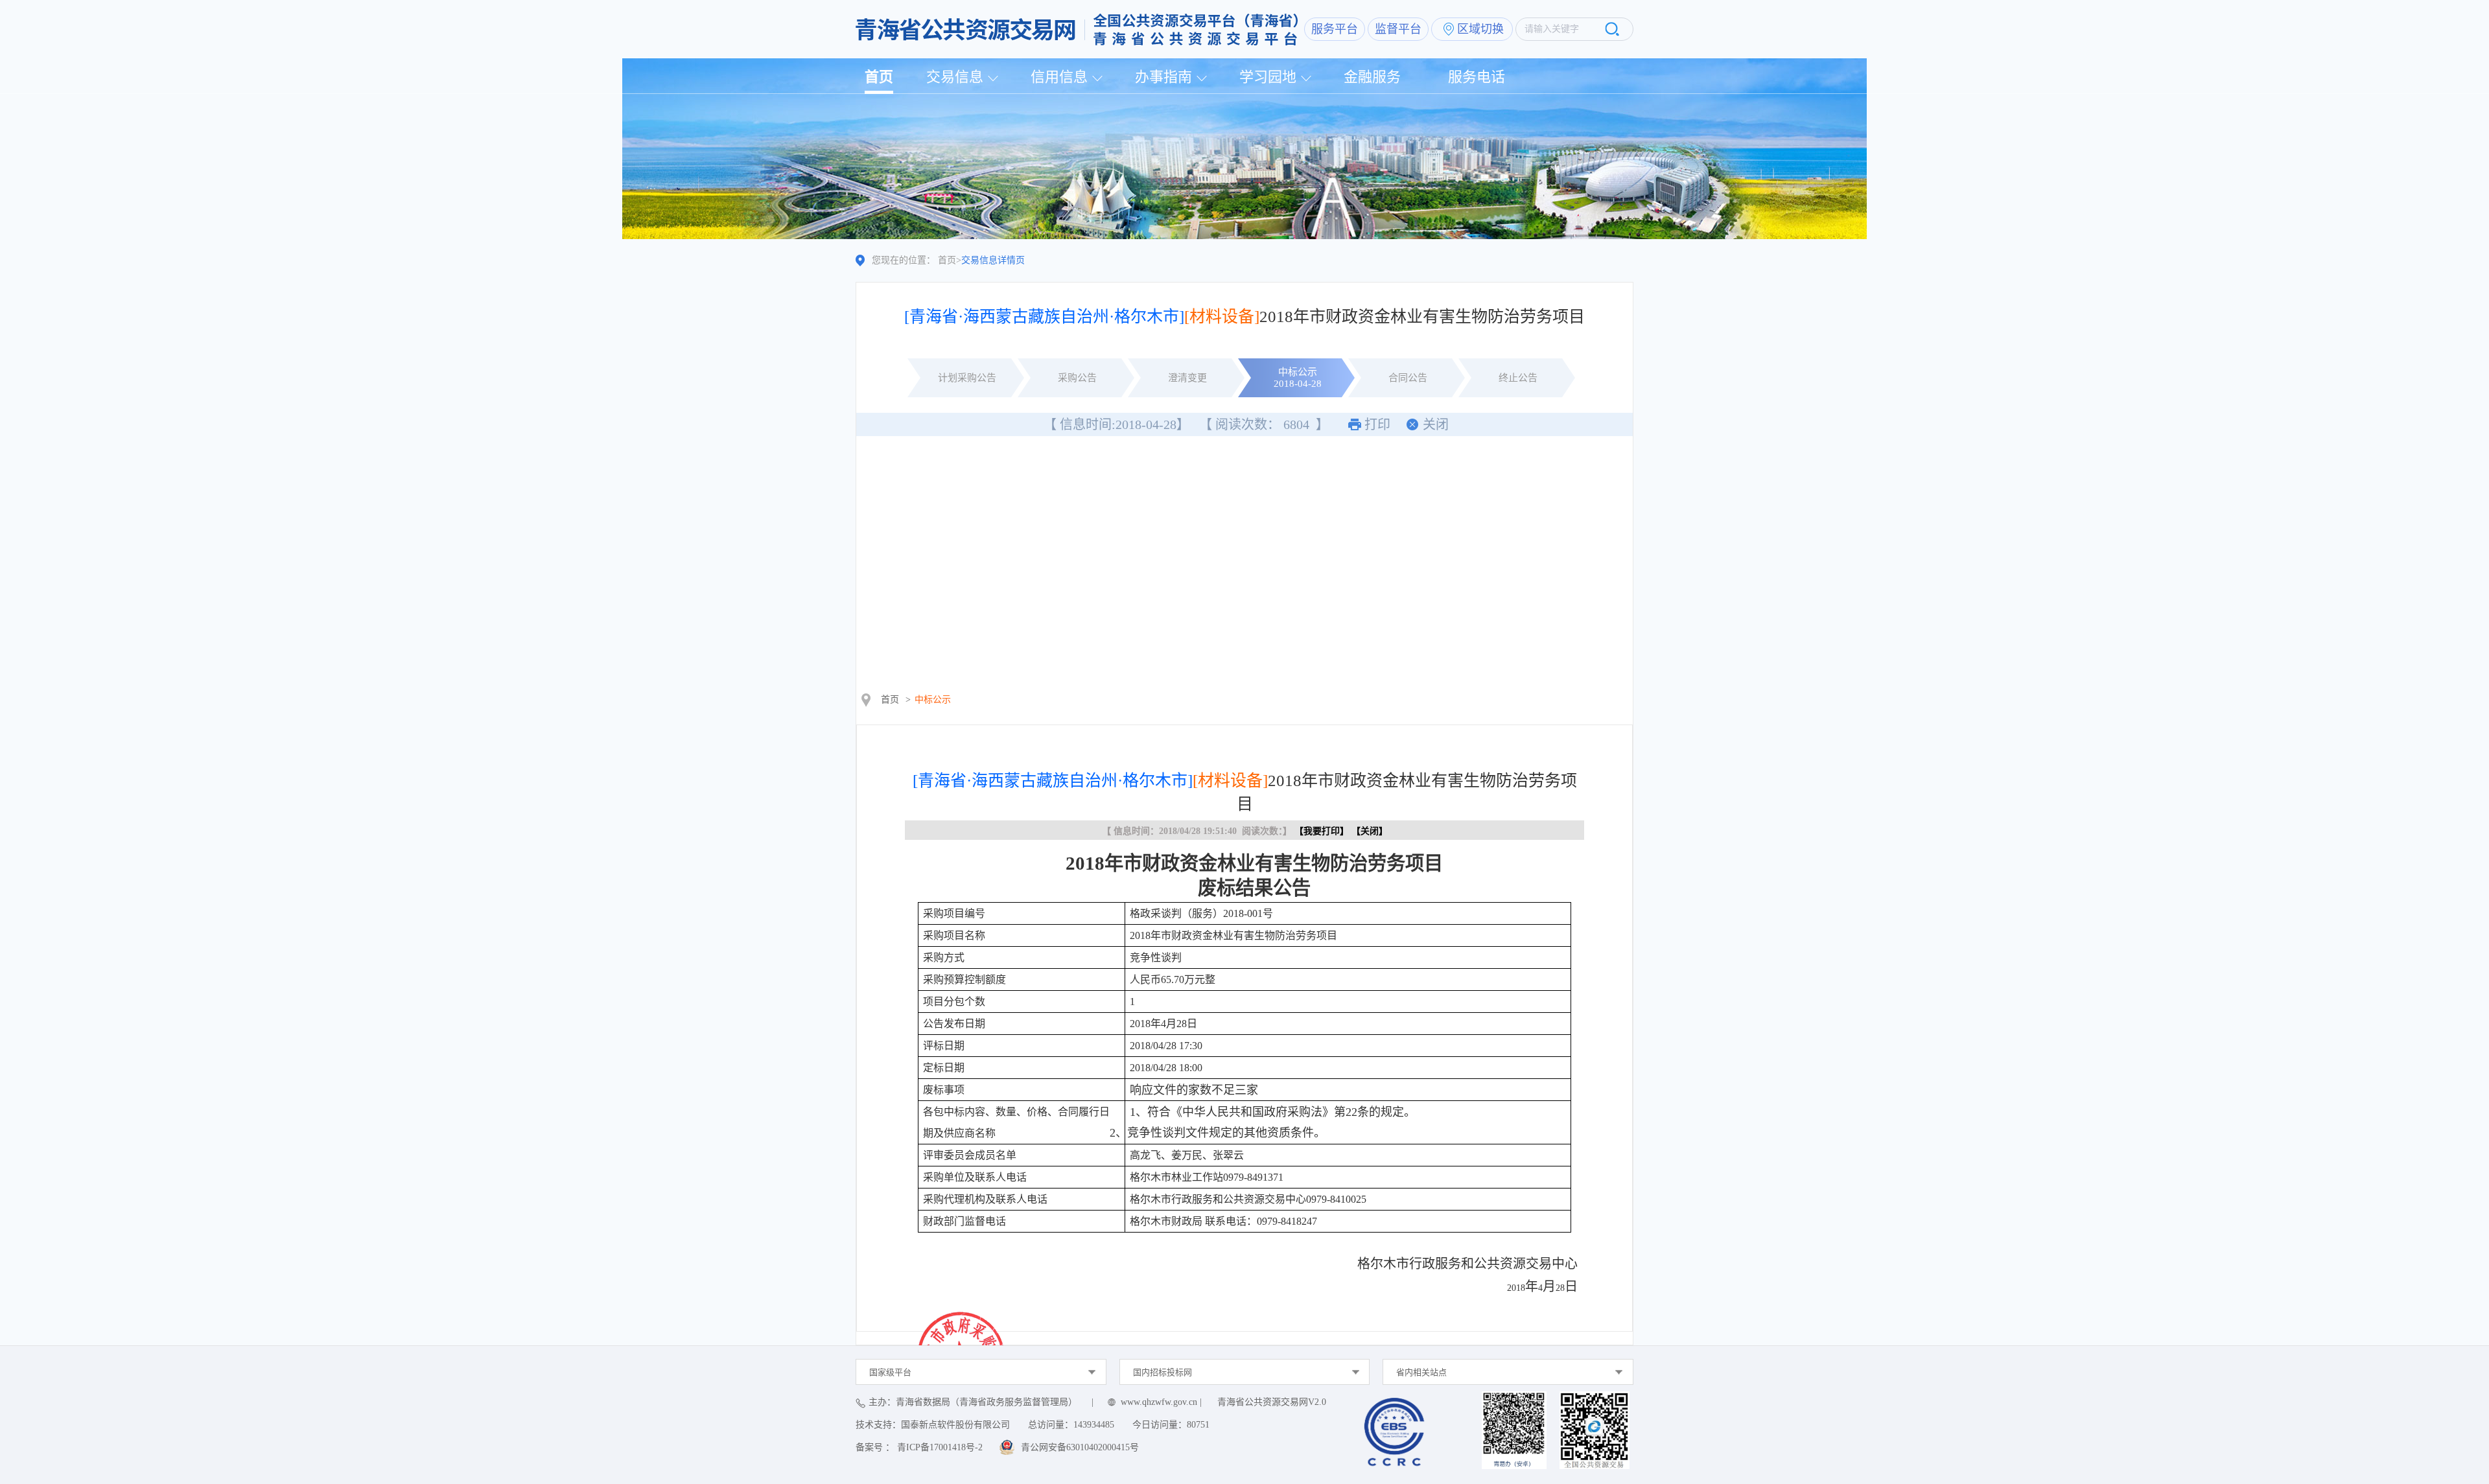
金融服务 (1372, 77)
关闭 (1436, 424)
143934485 (1094, 1425)
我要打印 (1322, 831)
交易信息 (955, 77)
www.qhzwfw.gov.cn (1159, 1402)
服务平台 (1335, 29)
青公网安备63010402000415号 (1080, 1447)
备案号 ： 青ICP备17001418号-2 (919, 1447)
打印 (1377, 424)
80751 (1198, 1425)
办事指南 (1163, 77)
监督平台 (1398, 29)
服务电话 (1477, 77)
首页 (879, 77)
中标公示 (933, 700)
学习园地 (1268, 77)
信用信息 (1059, 77)
